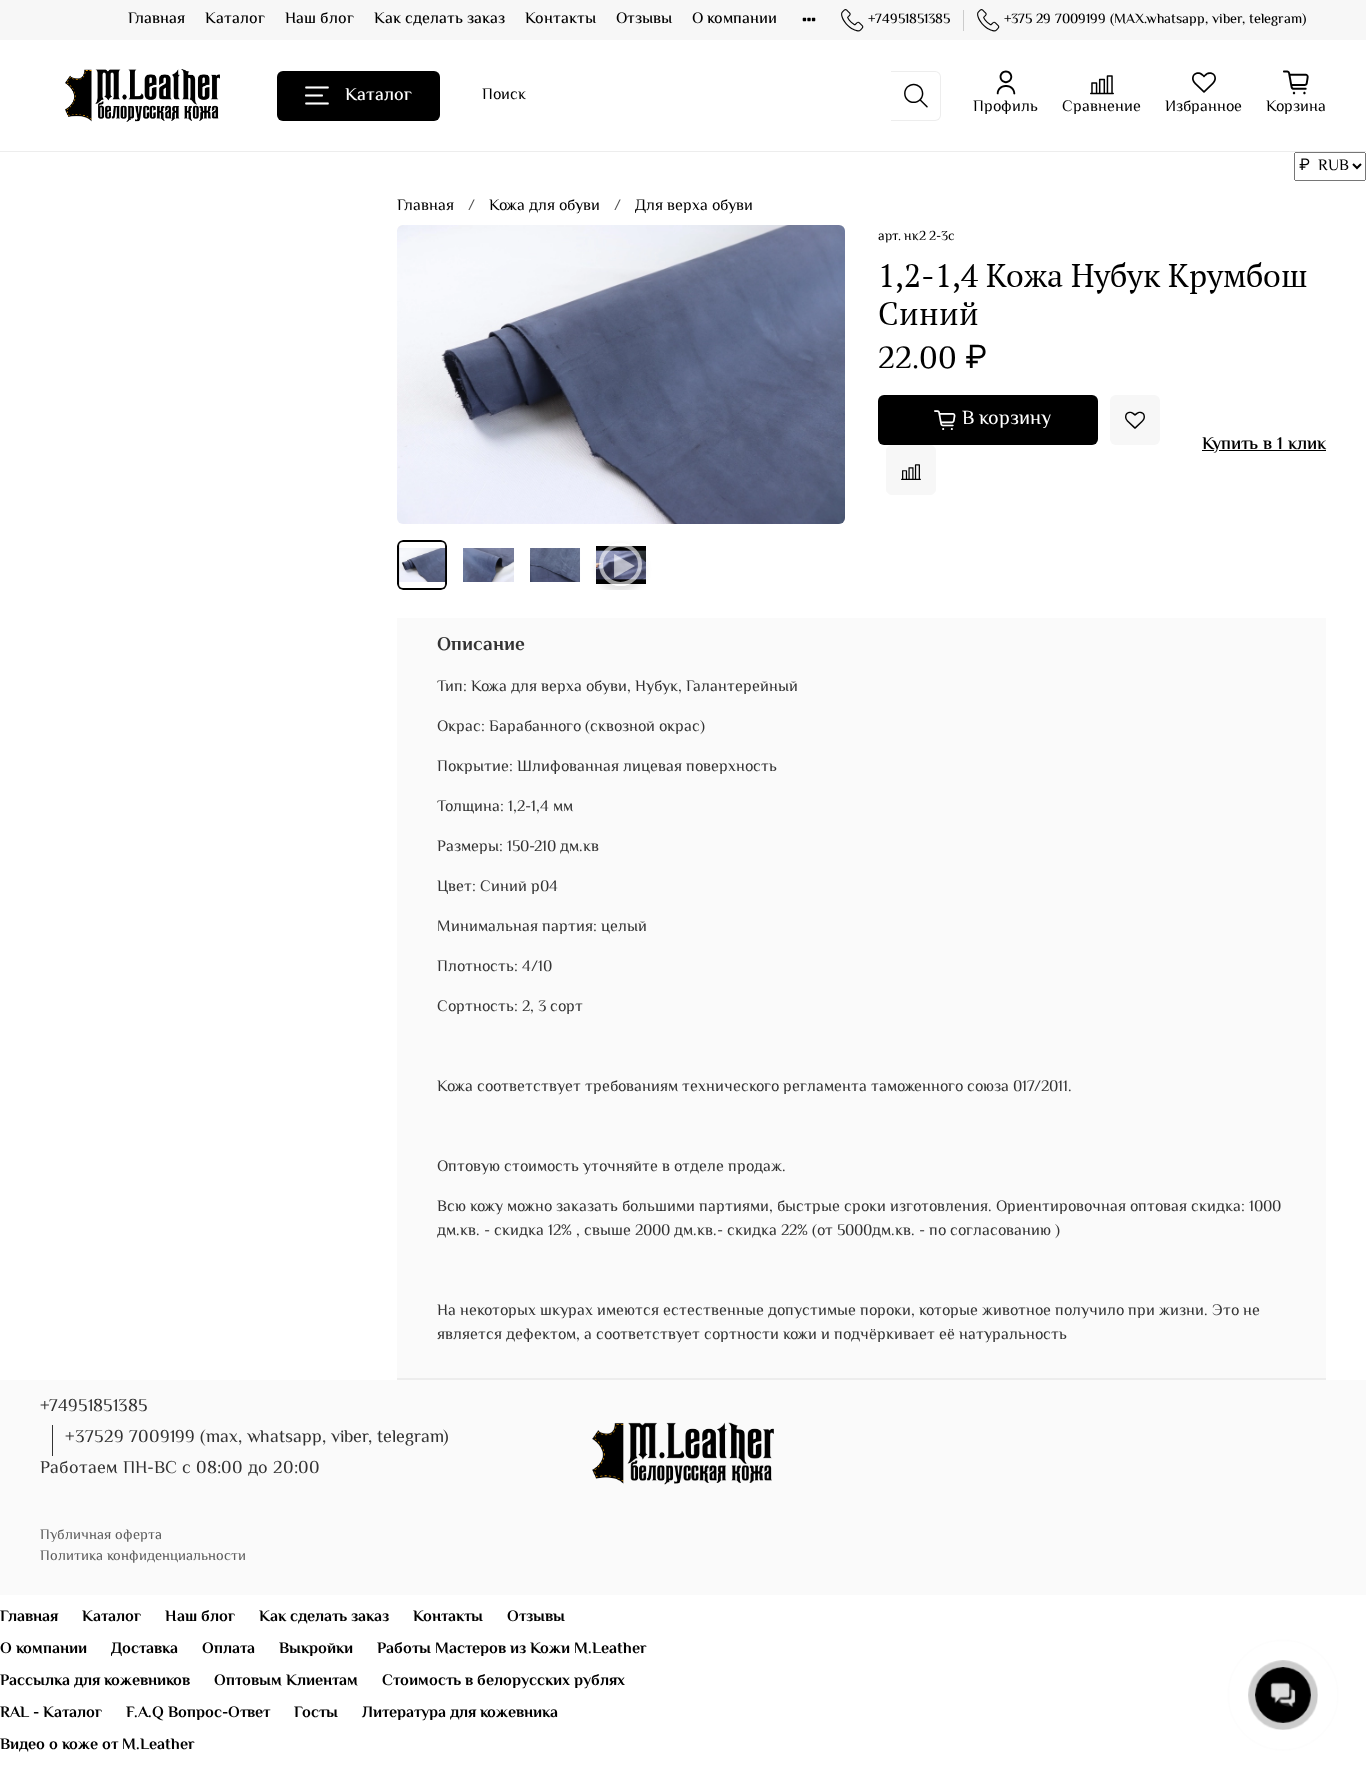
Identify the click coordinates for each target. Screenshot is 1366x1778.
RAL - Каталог (51, 1713)
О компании (734, 19)
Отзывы (644, 19)
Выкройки (316, 1649)
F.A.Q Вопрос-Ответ (198, 1713)
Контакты (560, 19)
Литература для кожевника (460, 1713)
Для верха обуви (694, 206)
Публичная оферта (101, 1535)
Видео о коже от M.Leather (97, 1745)
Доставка (144, 1649)
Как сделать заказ (439, 19)
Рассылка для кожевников (95, 1681)
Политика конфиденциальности (143, 1556)
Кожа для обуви (544, 206)
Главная (156, 19)
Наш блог (319, 19)
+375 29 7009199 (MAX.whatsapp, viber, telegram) (1155, 20)
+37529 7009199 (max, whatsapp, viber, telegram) (257, 1438)
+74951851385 (909, 20)
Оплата (228, 1649)
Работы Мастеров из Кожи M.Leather (512, 1649)
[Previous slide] (429, 375)
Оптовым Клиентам (286, 1681)
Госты (316, 1713)
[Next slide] (814, 375)
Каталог (235, 19)
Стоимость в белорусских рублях (503, 1681)
